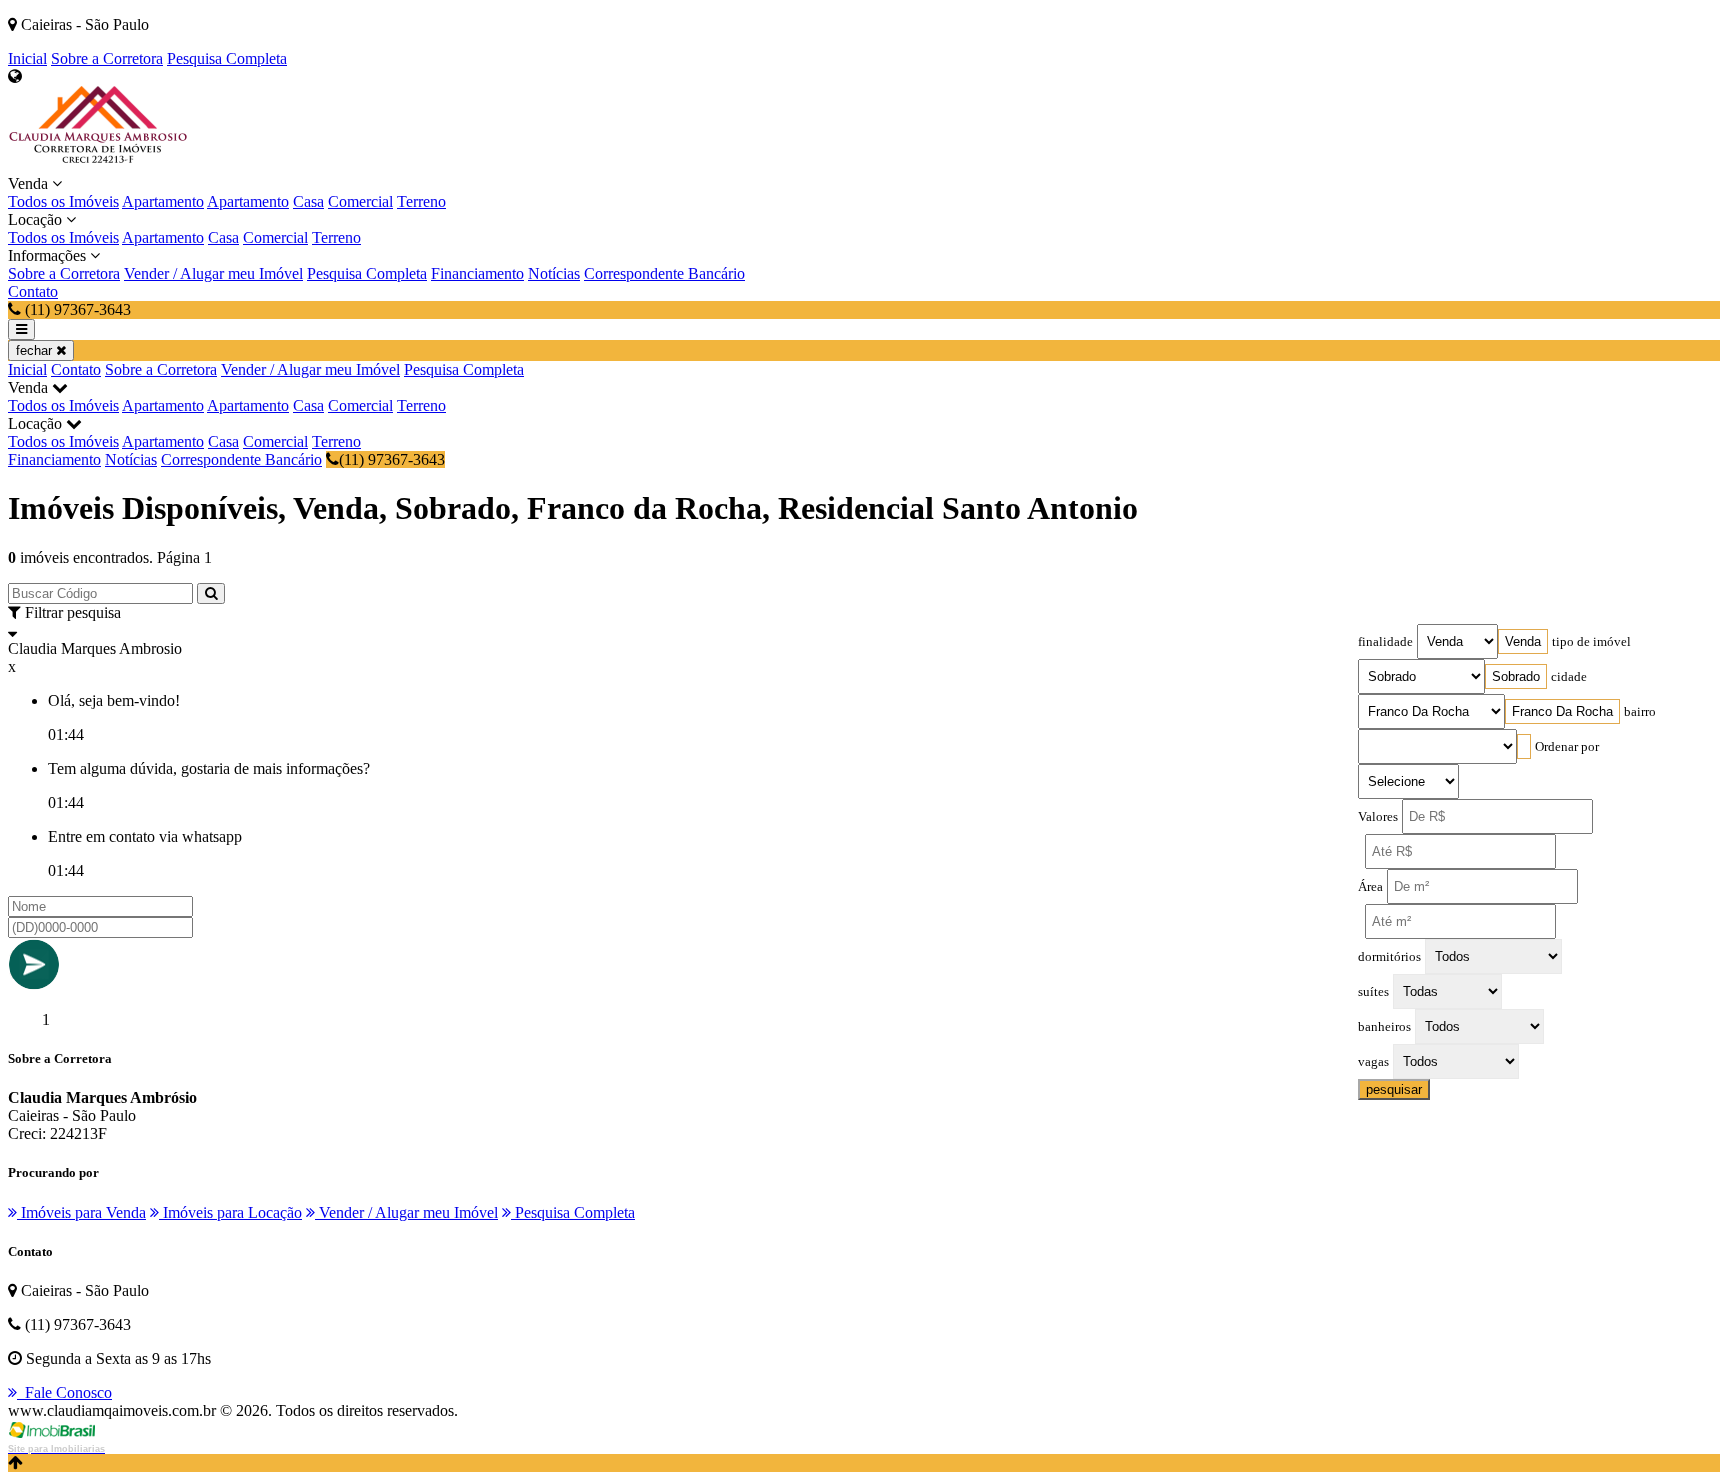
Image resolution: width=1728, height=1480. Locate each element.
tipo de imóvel (1591, 642)
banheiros (1384, 1027)
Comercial (360, 201)
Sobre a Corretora (107, 58)
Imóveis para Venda (81, 1212)
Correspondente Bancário (664, 273)
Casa (308, 201)
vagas (1373, 1062)
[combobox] (1523, 641)
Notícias (554, 273)
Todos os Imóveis (63, 201)
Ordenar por (1567, 747)
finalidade (1385, 642)
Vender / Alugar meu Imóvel (213, 273)
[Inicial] (98, 165)
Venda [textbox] (1523, 641)
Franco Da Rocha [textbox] (1562, 711)
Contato (33, 291)
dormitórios (1389, 957)
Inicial (27, 58)
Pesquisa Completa (227, 58)
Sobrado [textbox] (1516, 676)
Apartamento (163, 201)
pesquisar (1394, 1089)
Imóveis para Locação (230, 1212)
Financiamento (477, 273)
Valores (1378, 817)
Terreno (421, 201)
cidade (1569, 677)
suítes (1373, 992)
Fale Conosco (64, 1392)
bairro (1640, 712)
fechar (36, 350)
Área (1370, 887)
